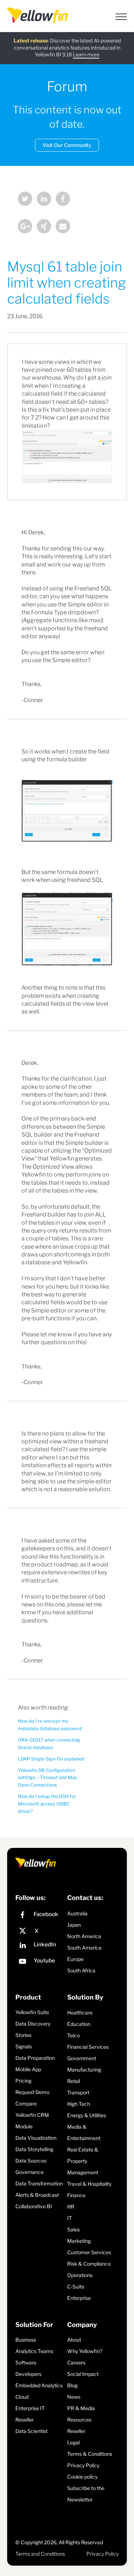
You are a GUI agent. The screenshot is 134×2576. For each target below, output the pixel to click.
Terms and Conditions (40, 2554)
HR (71, 2207)
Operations (80, 2275)
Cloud (22, 2397)
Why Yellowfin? (85, 2351)
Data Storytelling (34, 2149)
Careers (76, 2362)
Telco (73, 2035)
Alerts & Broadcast (37, 2195)
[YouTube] (39, 1962)
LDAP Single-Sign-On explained (51, 1759)
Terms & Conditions (90, 2454)
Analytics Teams (34, 2351)
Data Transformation (39, 2183)
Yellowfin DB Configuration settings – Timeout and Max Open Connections (48, 1778)
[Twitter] (25, 200)
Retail (74, 2081)
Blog (72, 2385)
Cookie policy (82, 2477)
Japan (74, 1925)
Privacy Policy (83, 2465)
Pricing (23, 2081)
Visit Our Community (67, 145)
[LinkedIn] (44, 200)
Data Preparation (35, 2058)
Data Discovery (33, 2024)
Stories (23, 2035)
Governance (29, 2172)
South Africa (81, 1970)
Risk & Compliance (89, 2264)
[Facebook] (63, 200)
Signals (24, 2046)
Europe (75, 1959)
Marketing (79, 2241)
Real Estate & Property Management (83, 2161)
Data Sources (31, 2161)
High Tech (79, 2104)
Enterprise (79, 2298)
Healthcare (80, 2013)
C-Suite (76, 2287)
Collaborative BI (34, 2206)
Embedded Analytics (39, 2385)
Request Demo (32, 2092)
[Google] (25, 227)
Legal (73, 2442)
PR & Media (81, 2408)
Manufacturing (84, 2070)
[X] (39, 1931)
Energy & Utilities (87, 2115)
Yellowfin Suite (32, 2012)
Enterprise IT (30, 2408)
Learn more (86, 54)
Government (82, 2058)
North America (84, 1936)
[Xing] (44, 227)
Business (26, 2340)
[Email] (63, 227)
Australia (77, 1913)
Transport (78, 2092)
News (74, 2397)
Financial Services (88, 2047)
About (74, 2340)
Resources (79, 2420)
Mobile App (28, 2069)
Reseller (24, 2420)
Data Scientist (31, 2431)
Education (79, 2024)
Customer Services (89, 2252)
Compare (26, 2104)
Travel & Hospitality (89, 2184)
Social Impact (83, 2374)
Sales (73, 2229)
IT (70, 2218)
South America (84, 1948)
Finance (76, 2195)
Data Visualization (36, 2138)
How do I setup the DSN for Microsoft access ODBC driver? (47, 1804)
